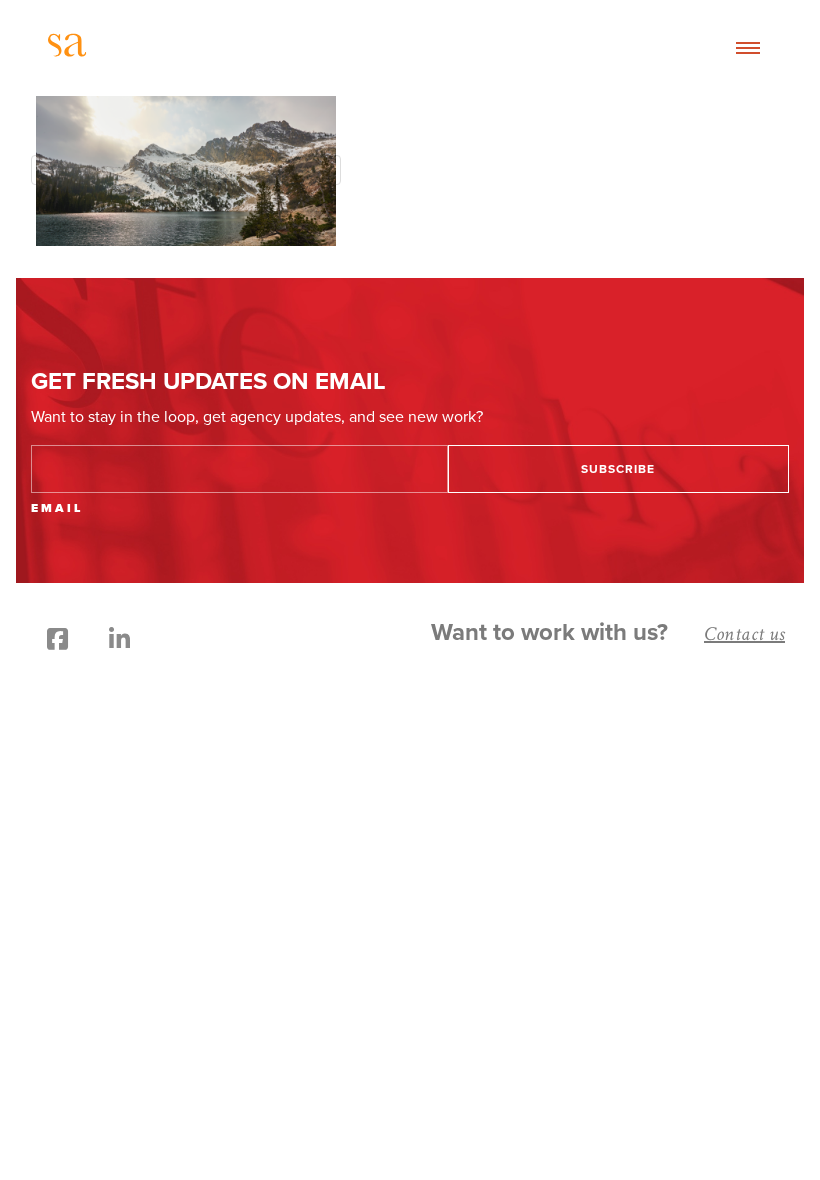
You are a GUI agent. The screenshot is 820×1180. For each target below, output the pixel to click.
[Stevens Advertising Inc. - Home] (158, 48)
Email (57, 508)
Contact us (744, 634)
